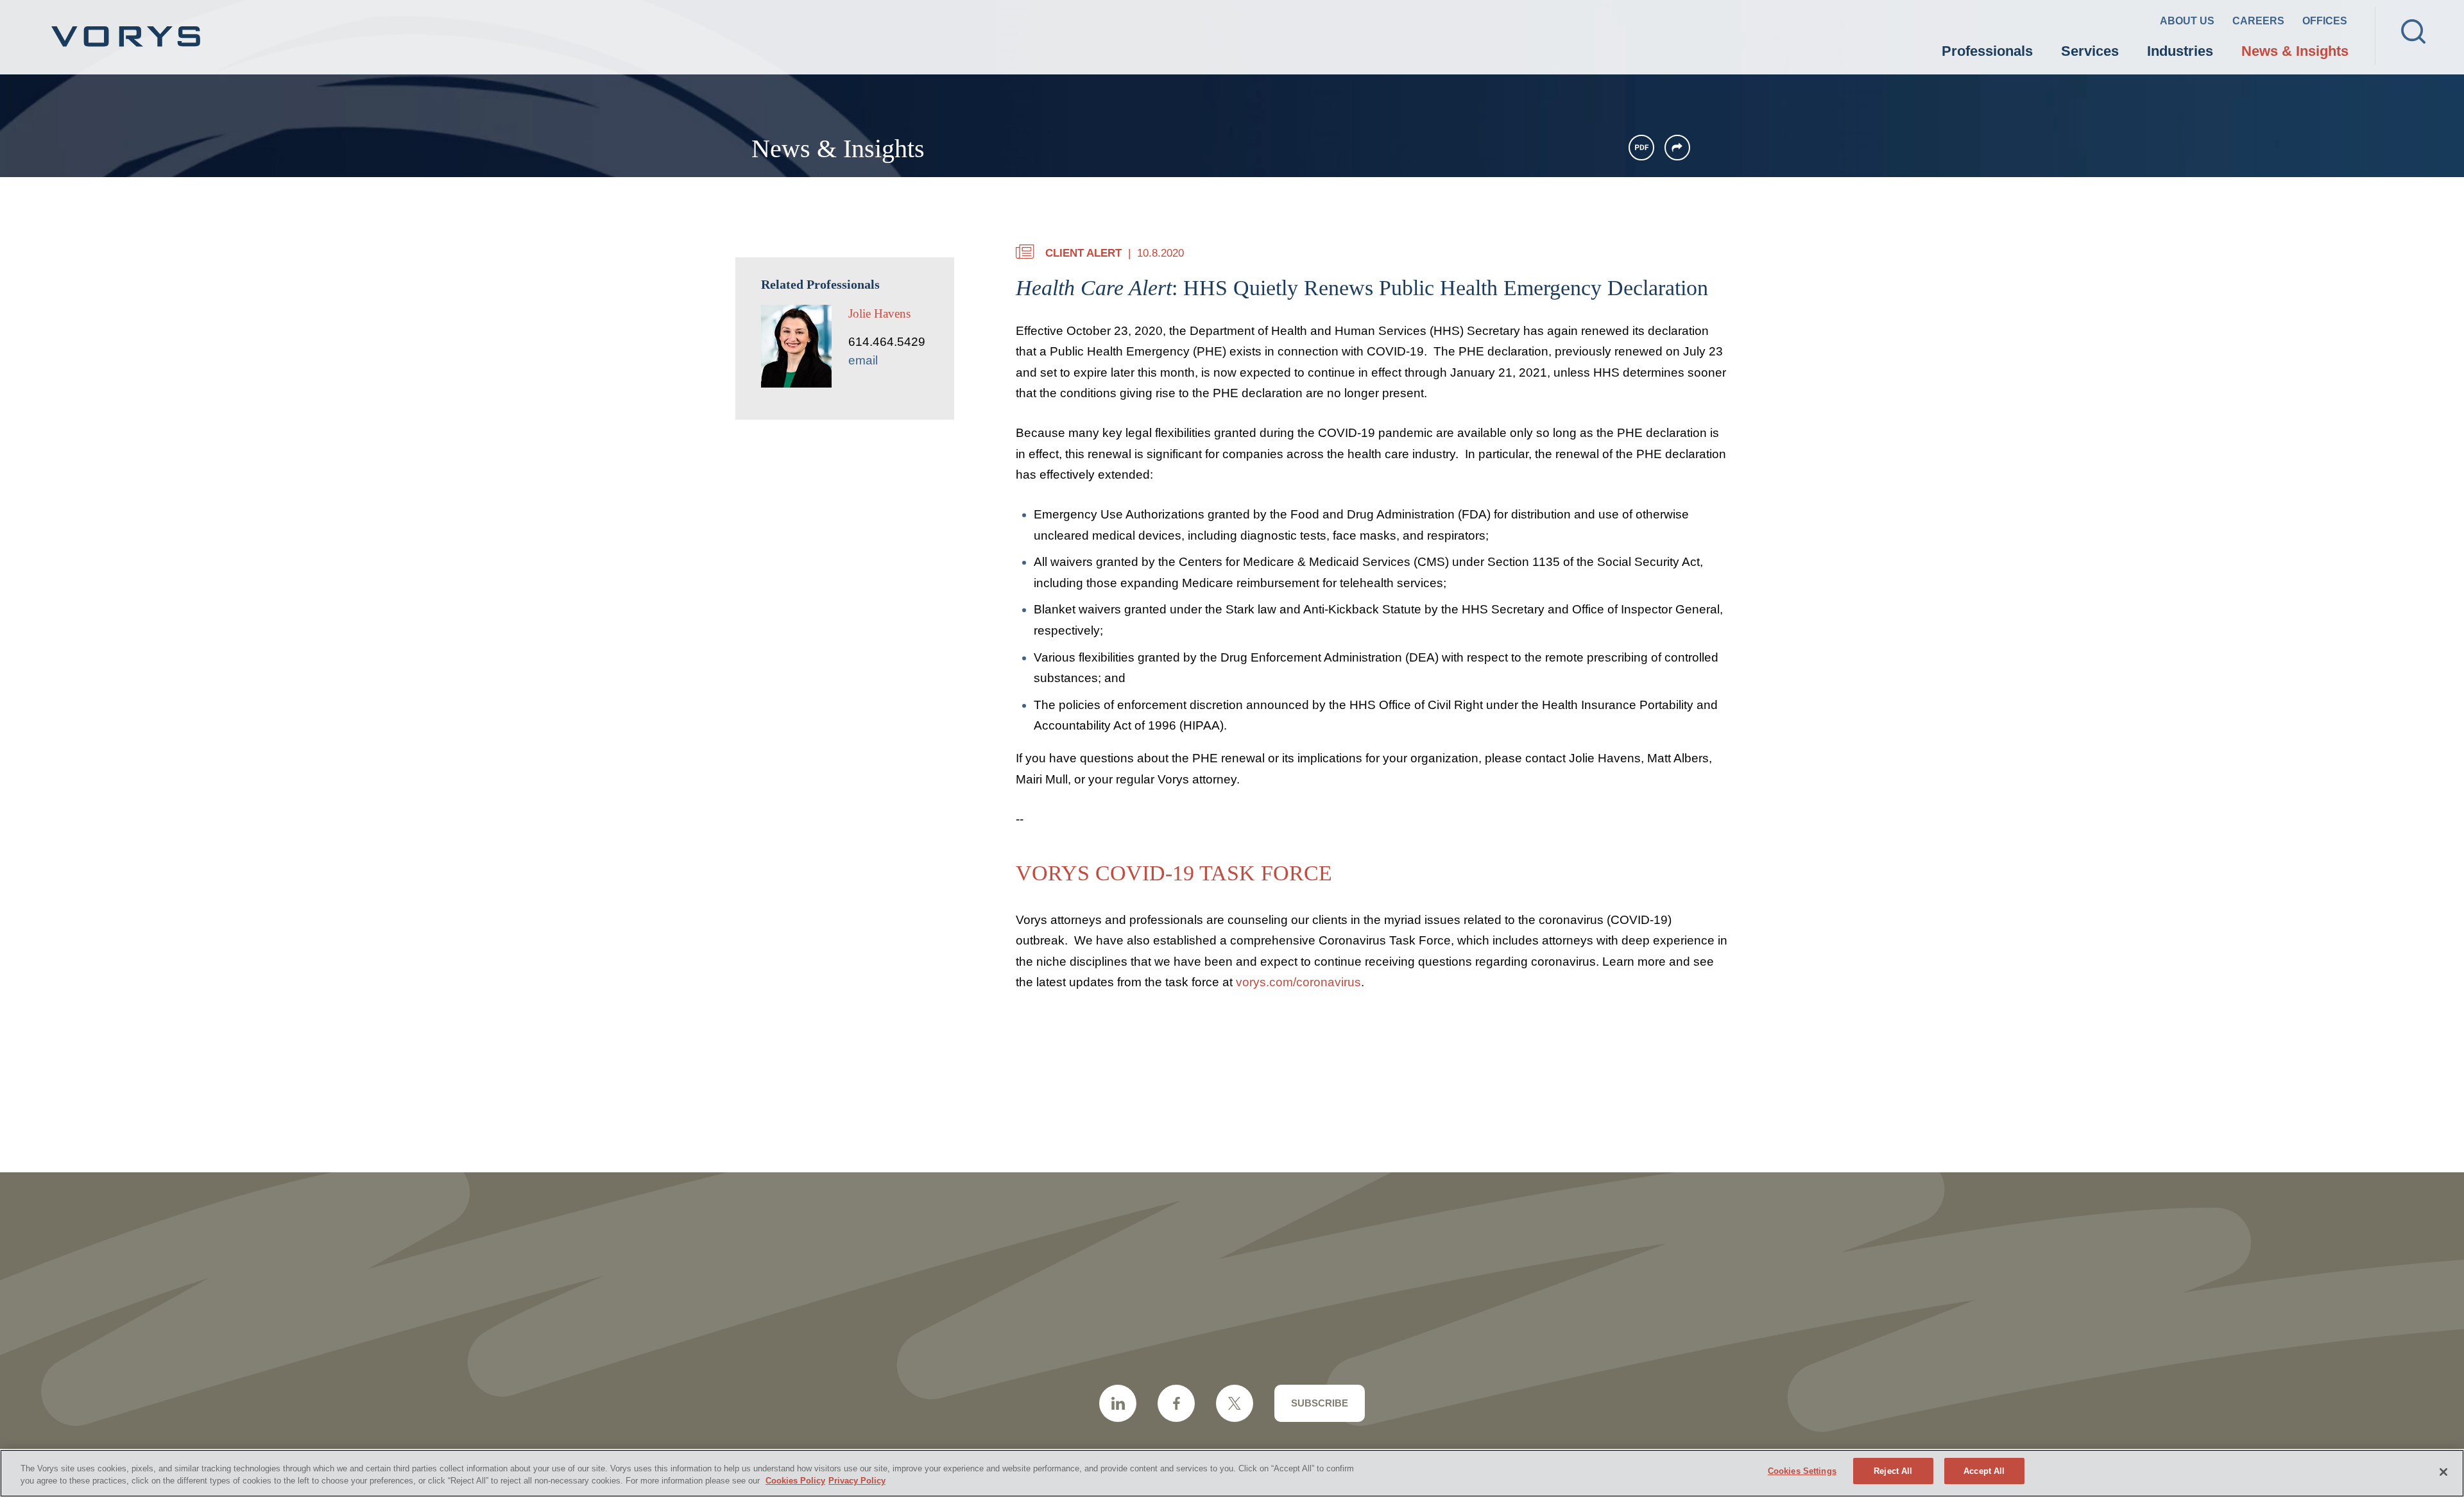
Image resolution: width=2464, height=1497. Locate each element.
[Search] (2413, 31)
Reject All (1893, 1471)
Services (2090, 51)
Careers (2258, 21)
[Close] (2443, 1472)
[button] (1677, 148)
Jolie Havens (879, 313)
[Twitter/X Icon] (1235, 1403)
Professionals (1987, 51)
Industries (2180, 51)
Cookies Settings (1802, 1471)
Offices (2325, 21)
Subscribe (1320, 1403)
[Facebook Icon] (1176, 1403)
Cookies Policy (795, 1481)
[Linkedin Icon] (1118, 1403)
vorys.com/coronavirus (1298, 982)
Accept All (1984, 1471)
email (863, 360)
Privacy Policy (857, 1481)
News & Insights (2295, 51)
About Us (2187, 21)
